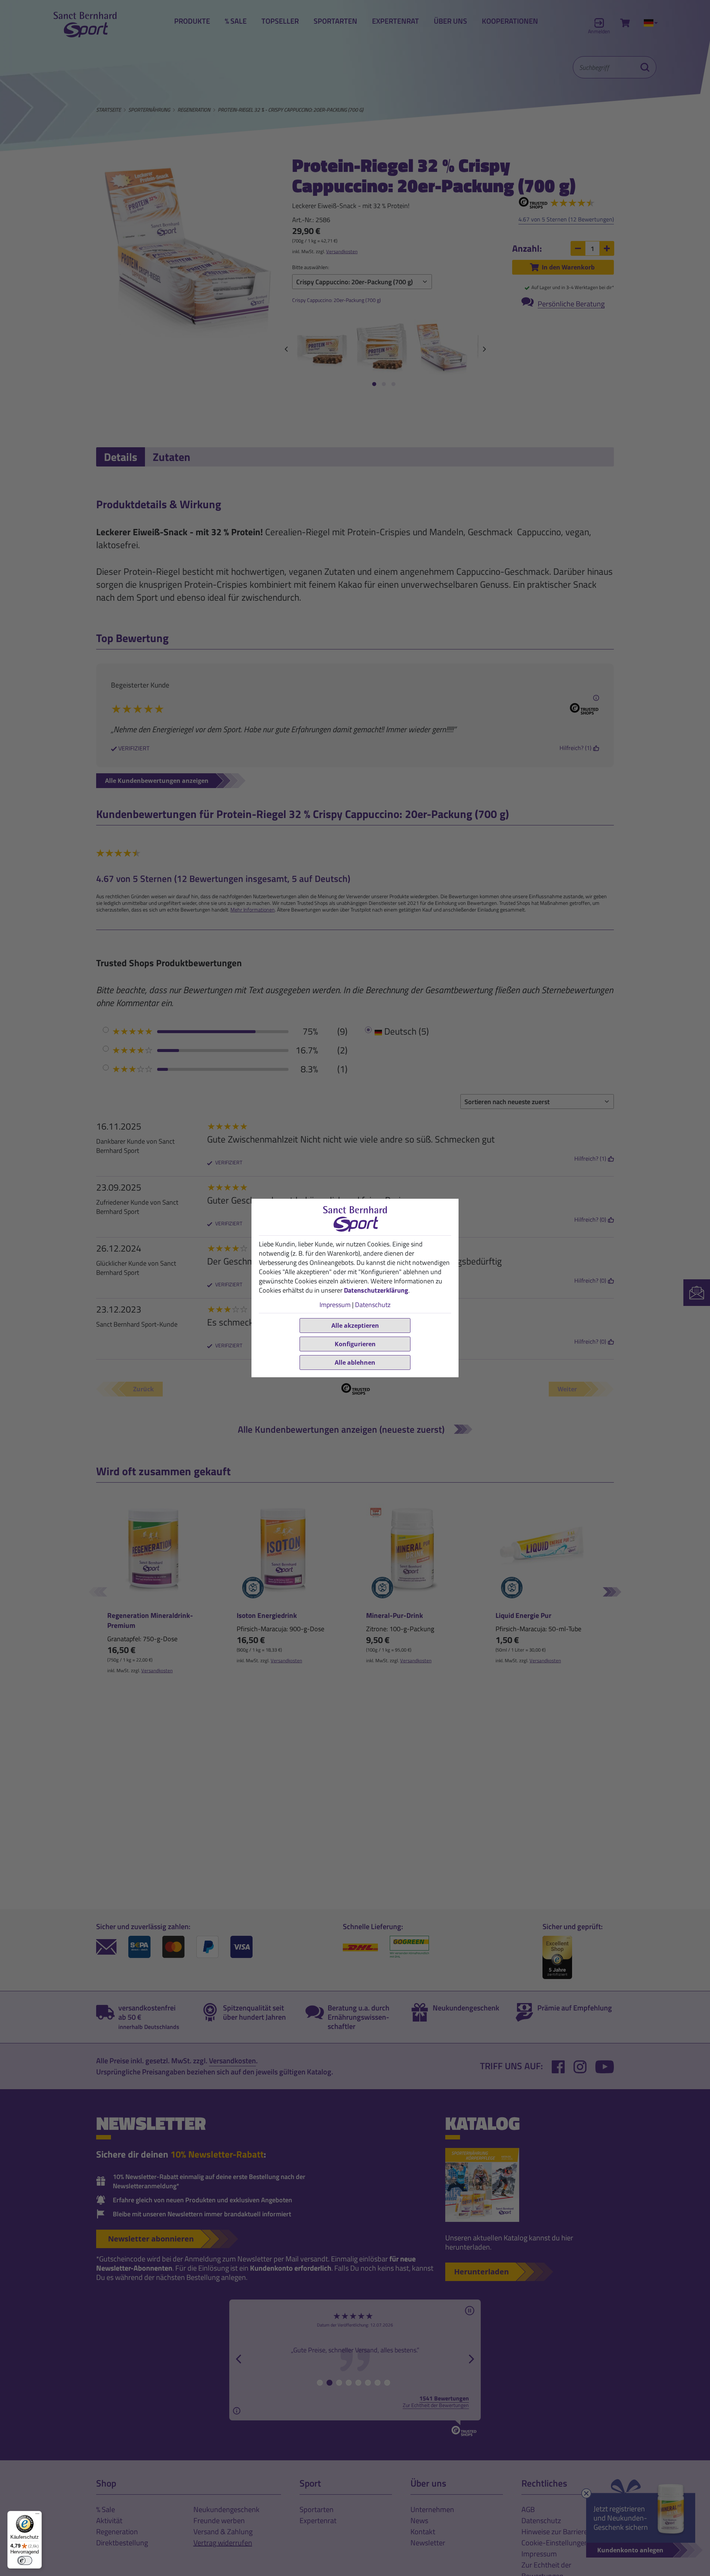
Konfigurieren (355, 1344)
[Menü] (37, 2515)
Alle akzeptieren (355, 1326)
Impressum (335, 1305)
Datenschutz (373, 1305)
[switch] (25, 2560)
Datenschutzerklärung (376, 1290)
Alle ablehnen (355, 1362)
